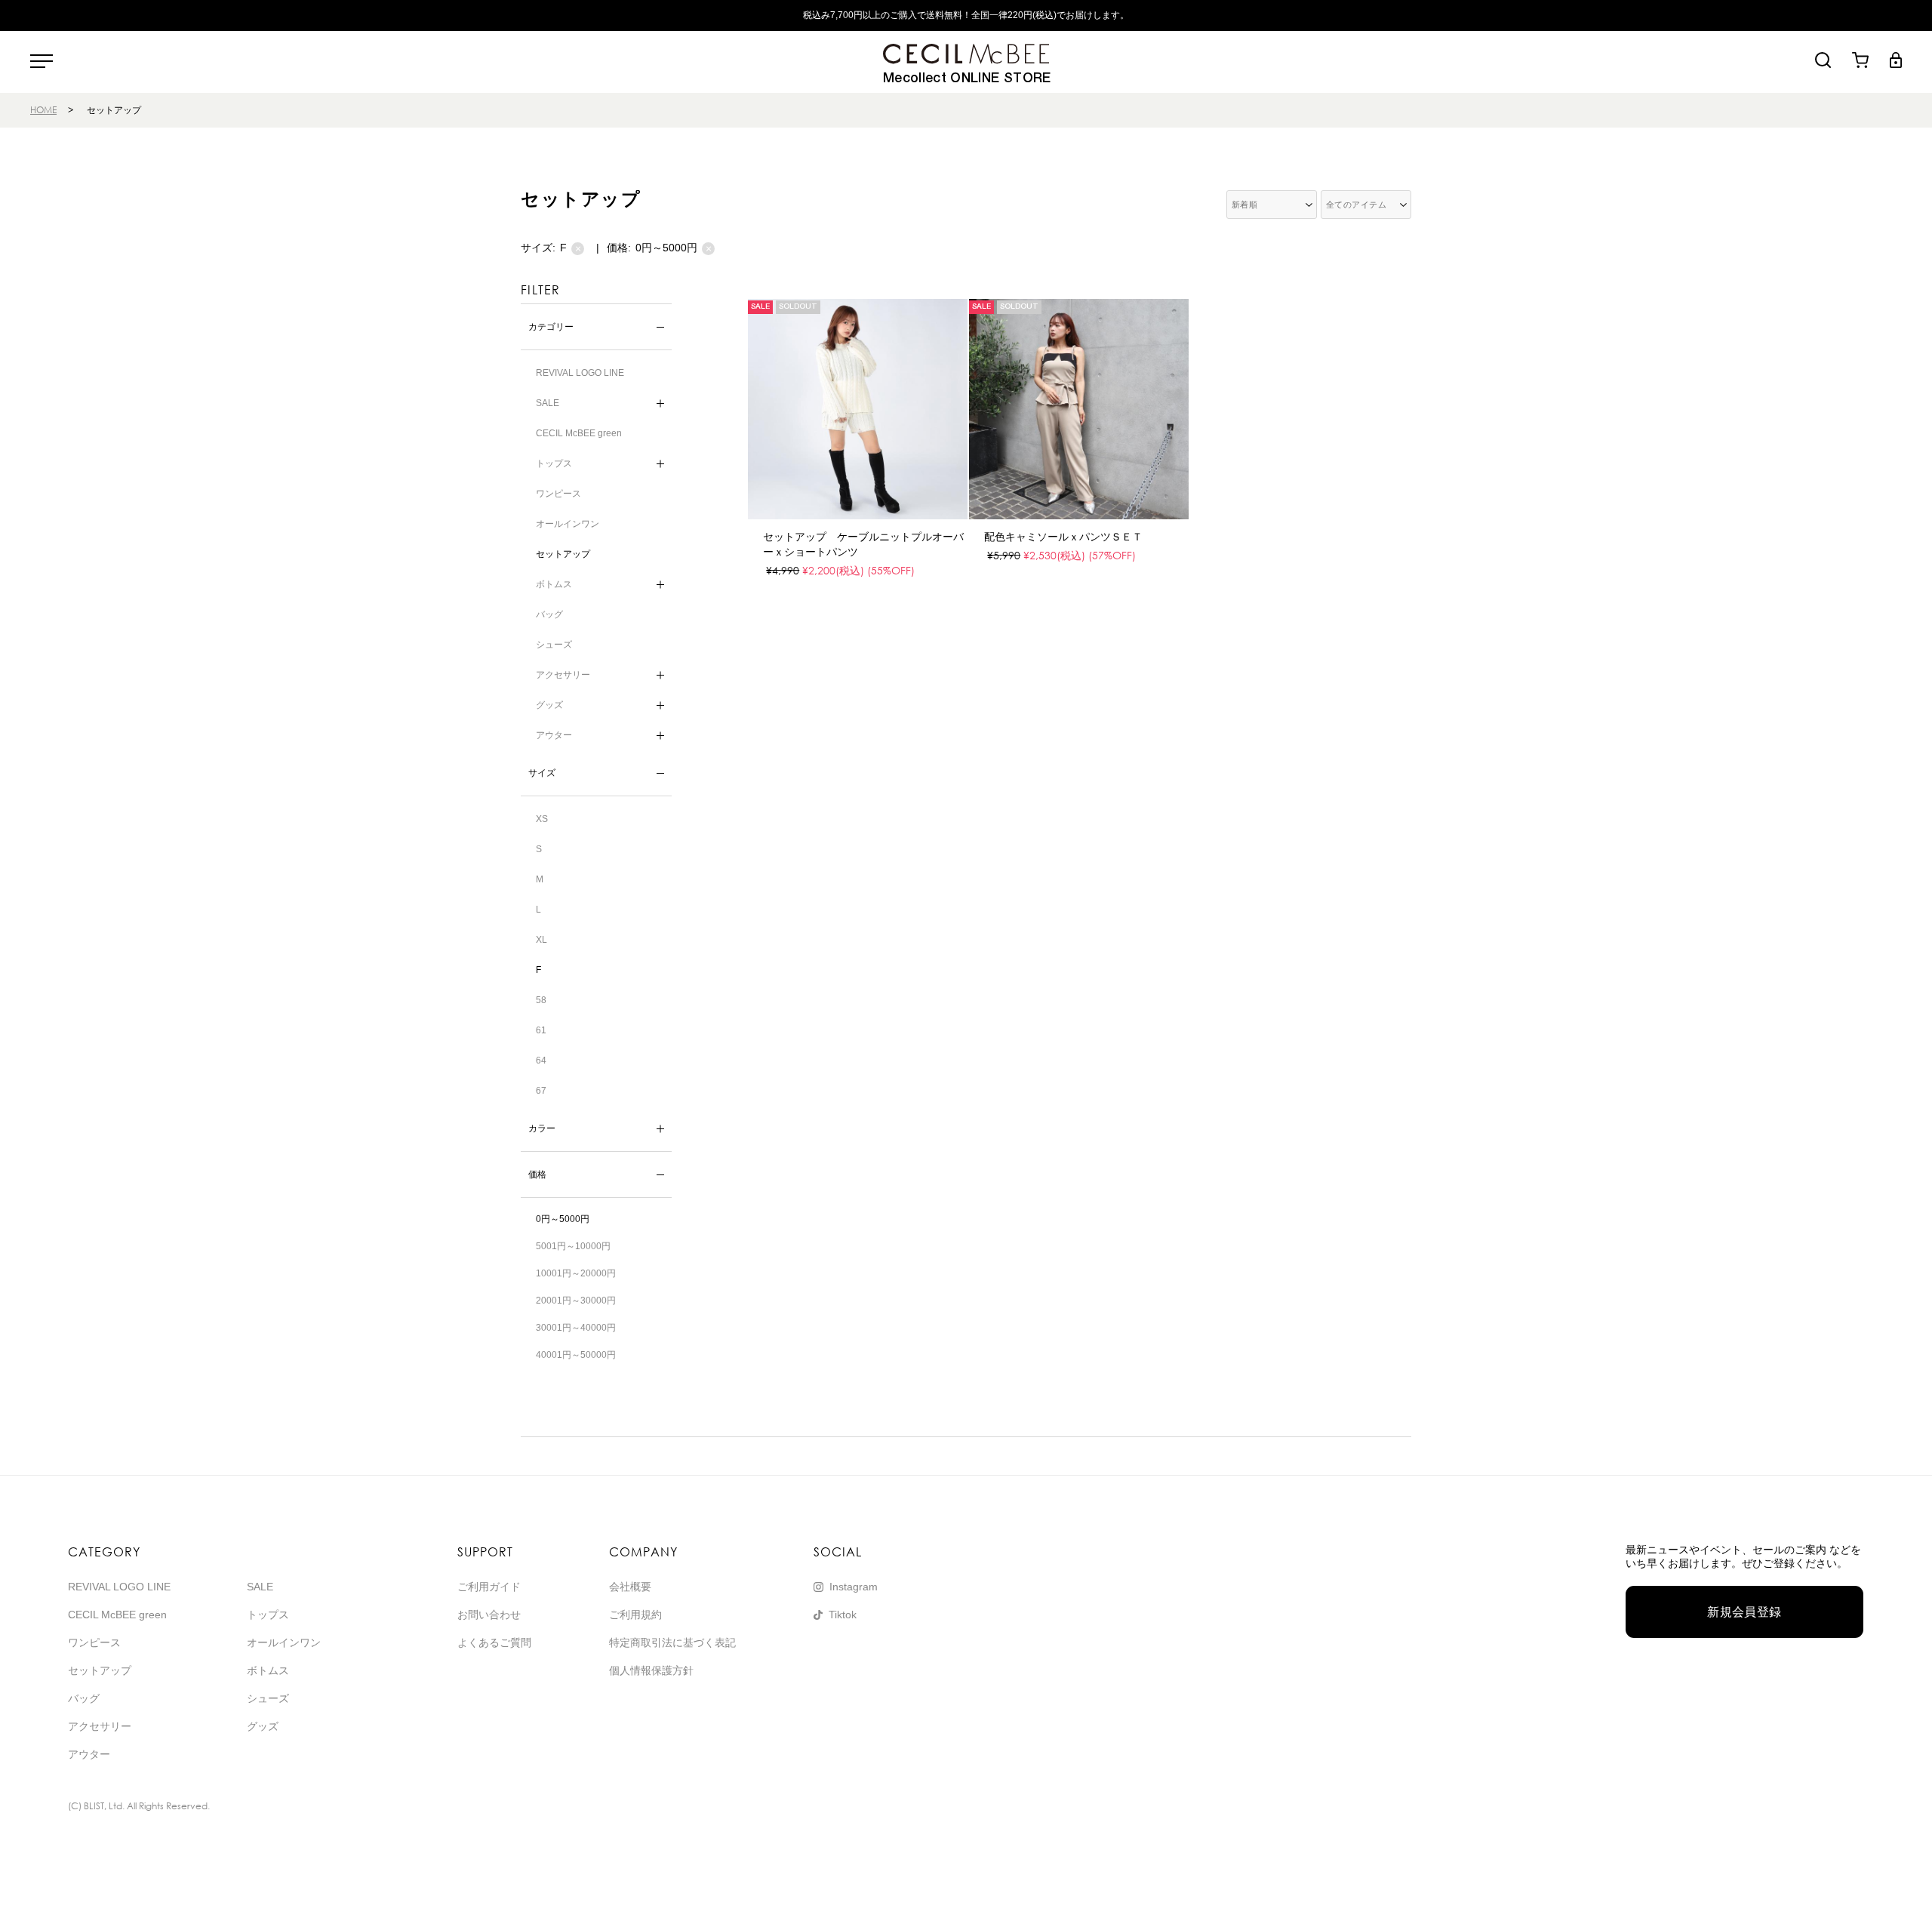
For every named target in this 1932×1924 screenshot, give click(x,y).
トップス (268, 1615)
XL (541, 940)
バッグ (549, 614)
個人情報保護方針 (651, 1670)
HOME (43, 110)
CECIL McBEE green (579, 433)
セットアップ (563, 554)
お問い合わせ (489, 1615)
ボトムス (268, 1670)
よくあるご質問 (494, 1642)
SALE (260, 1587)
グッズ (263, 1726)
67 (541, 1091)
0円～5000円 (674, 248)
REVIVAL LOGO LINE (580, 373)
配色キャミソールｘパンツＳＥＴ (1063, 537)
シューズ (554, 645)
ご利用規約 (635, 1615)
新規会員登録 (1744, 1612)
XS (542, 819)
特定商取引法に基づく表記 (672, 1642)
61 (541, 1030)
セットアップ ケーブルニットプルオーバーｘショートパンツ (863, 544)
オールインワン (568, 524)
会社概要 (630, 1587)
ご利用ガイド (489, 1587)
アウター (89, 1754)
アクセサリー (100, 1726)
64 (541, 1061)
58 (541, 1000)
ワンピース (558, 494)
